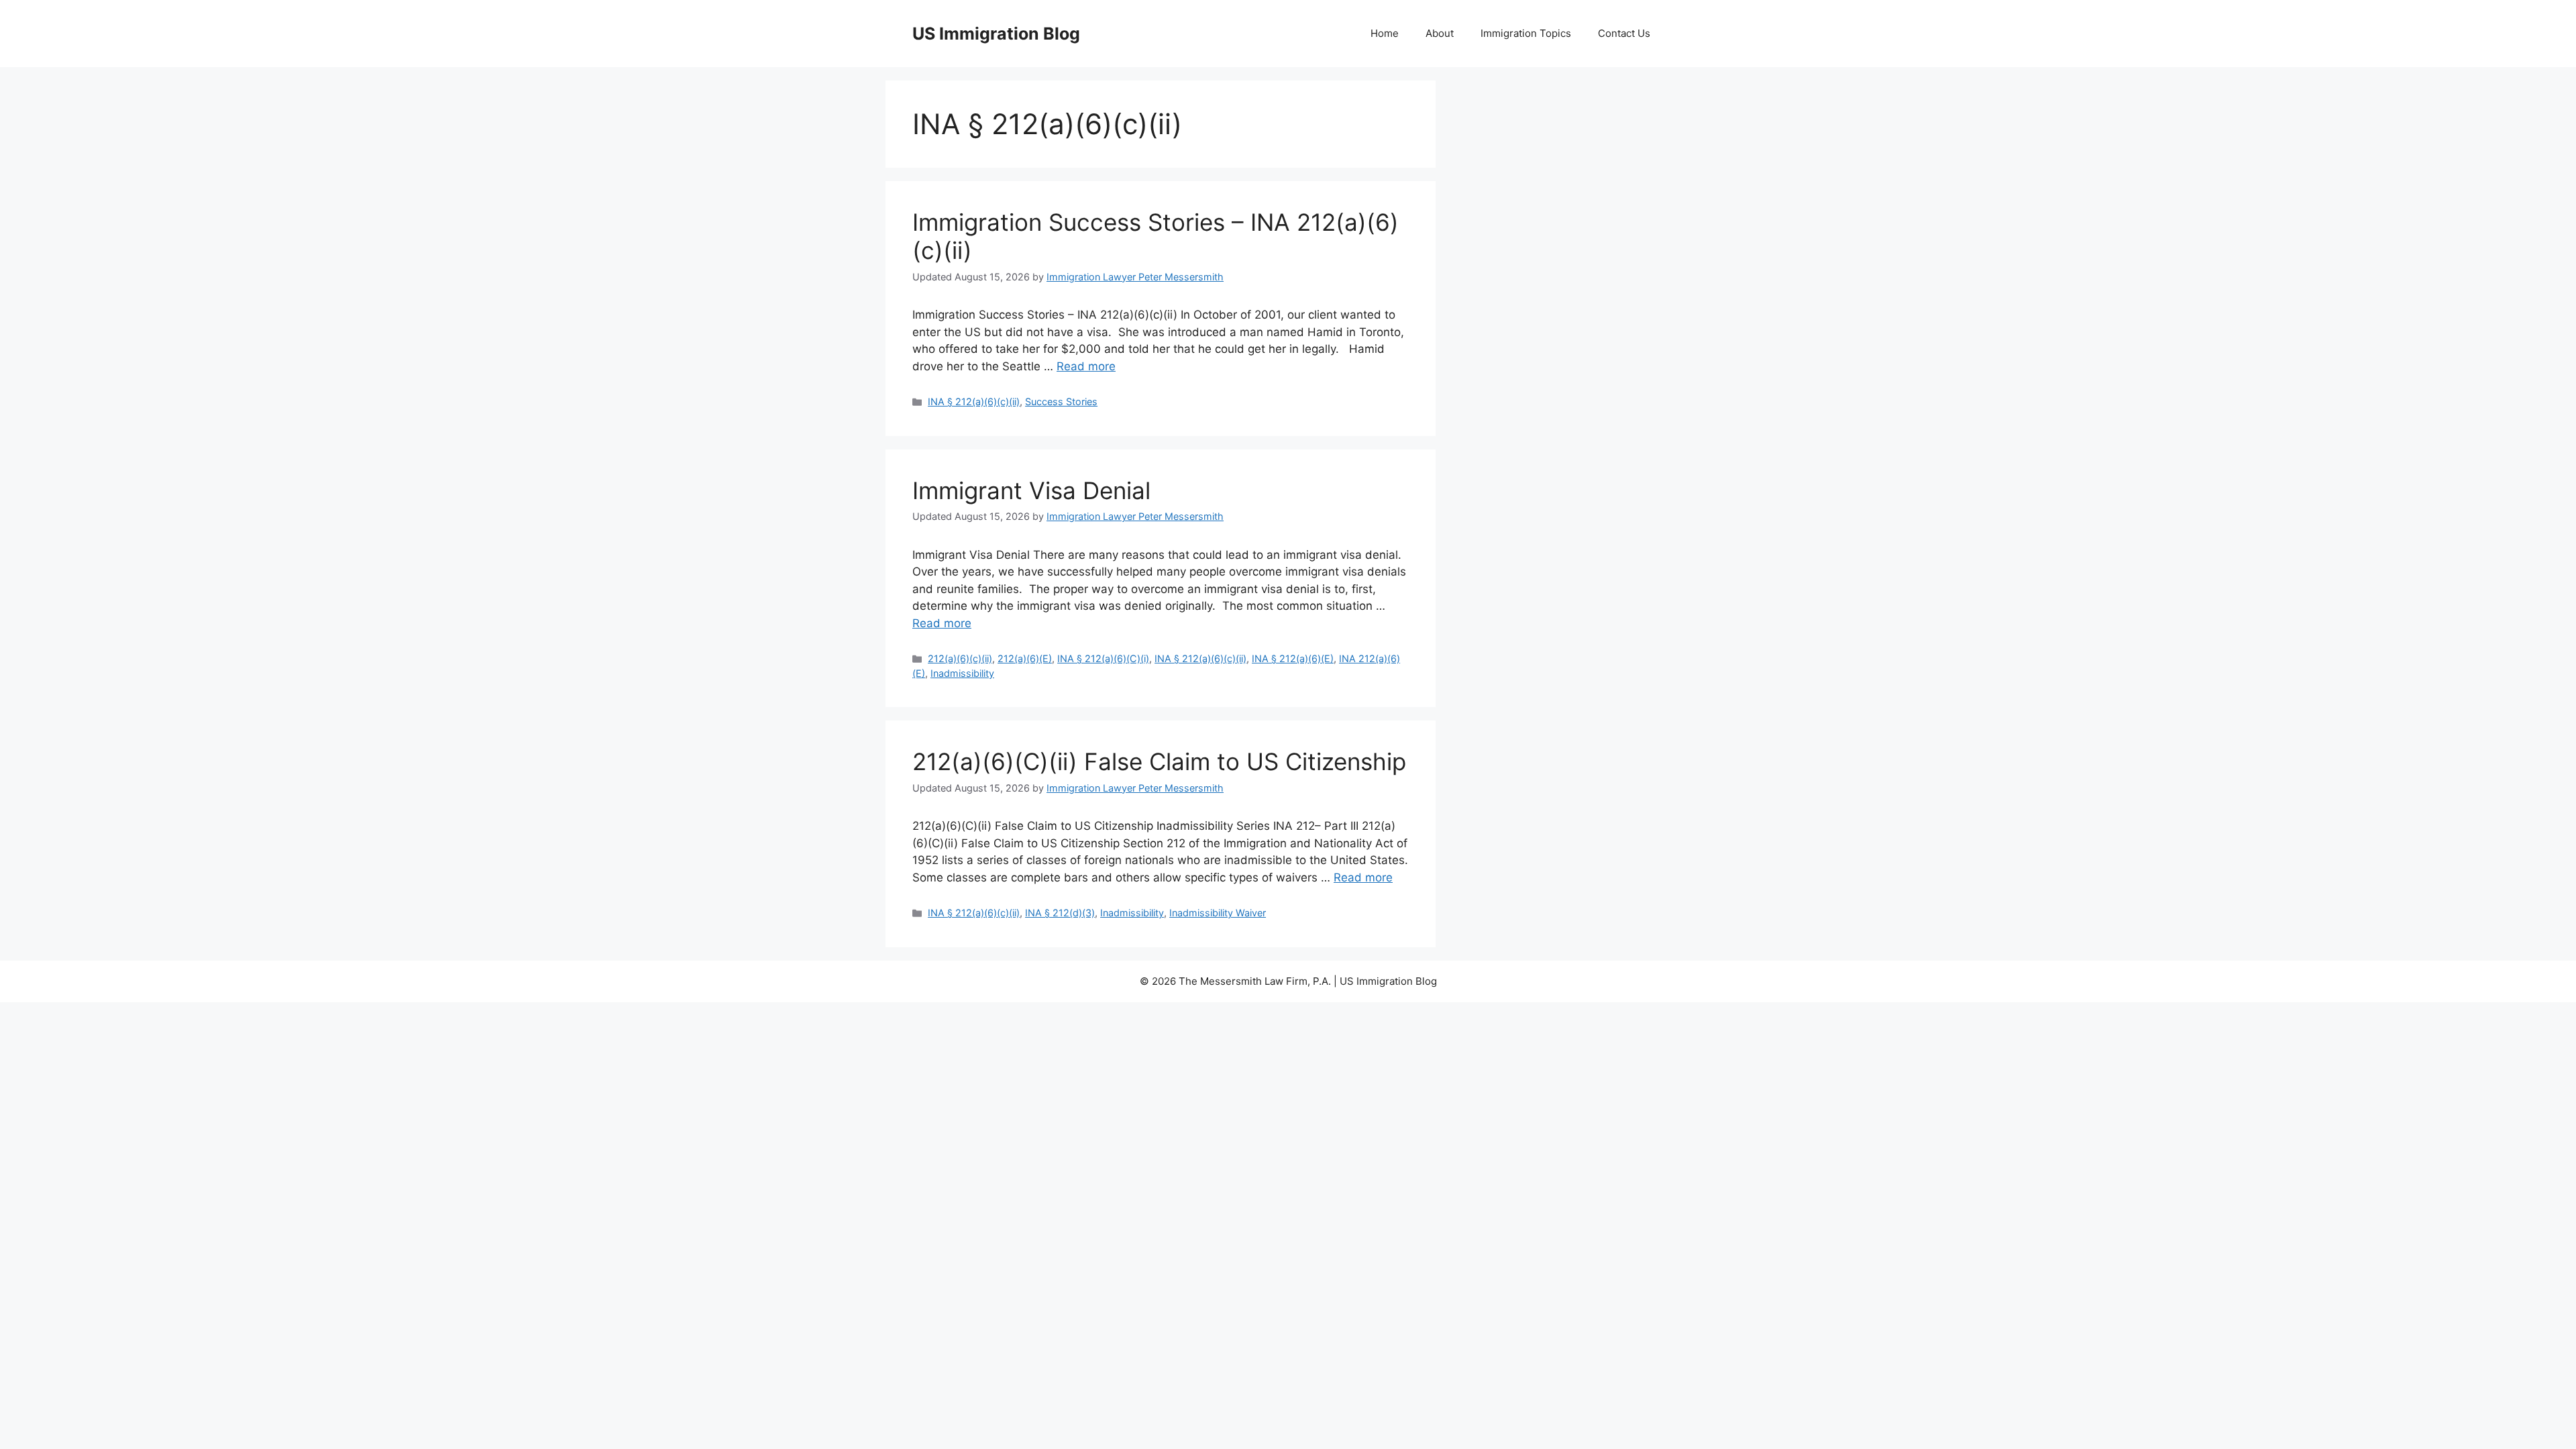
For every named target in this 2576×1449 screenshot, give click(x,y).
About (1440, 33)
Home (1385, 33)
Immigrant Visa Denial (1031, 490)
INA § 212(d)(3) (1060, 913)
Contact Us (1624, 33)
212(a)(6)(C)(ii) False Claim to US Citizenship (1159, 761)
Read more (1086, 366)
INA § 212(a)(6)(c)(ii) (974, 401)
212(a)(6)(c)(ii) (960, 658)
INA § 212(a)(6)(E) (1293, 658)
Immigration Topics (1526, 33)
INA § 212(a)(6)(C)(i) (1103, 658)
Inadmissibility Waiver (1218, 913)
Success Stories (1061, 401)
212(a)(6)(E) (1025, 658)
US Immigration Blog (996, 34)
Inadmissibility (962, 673)
